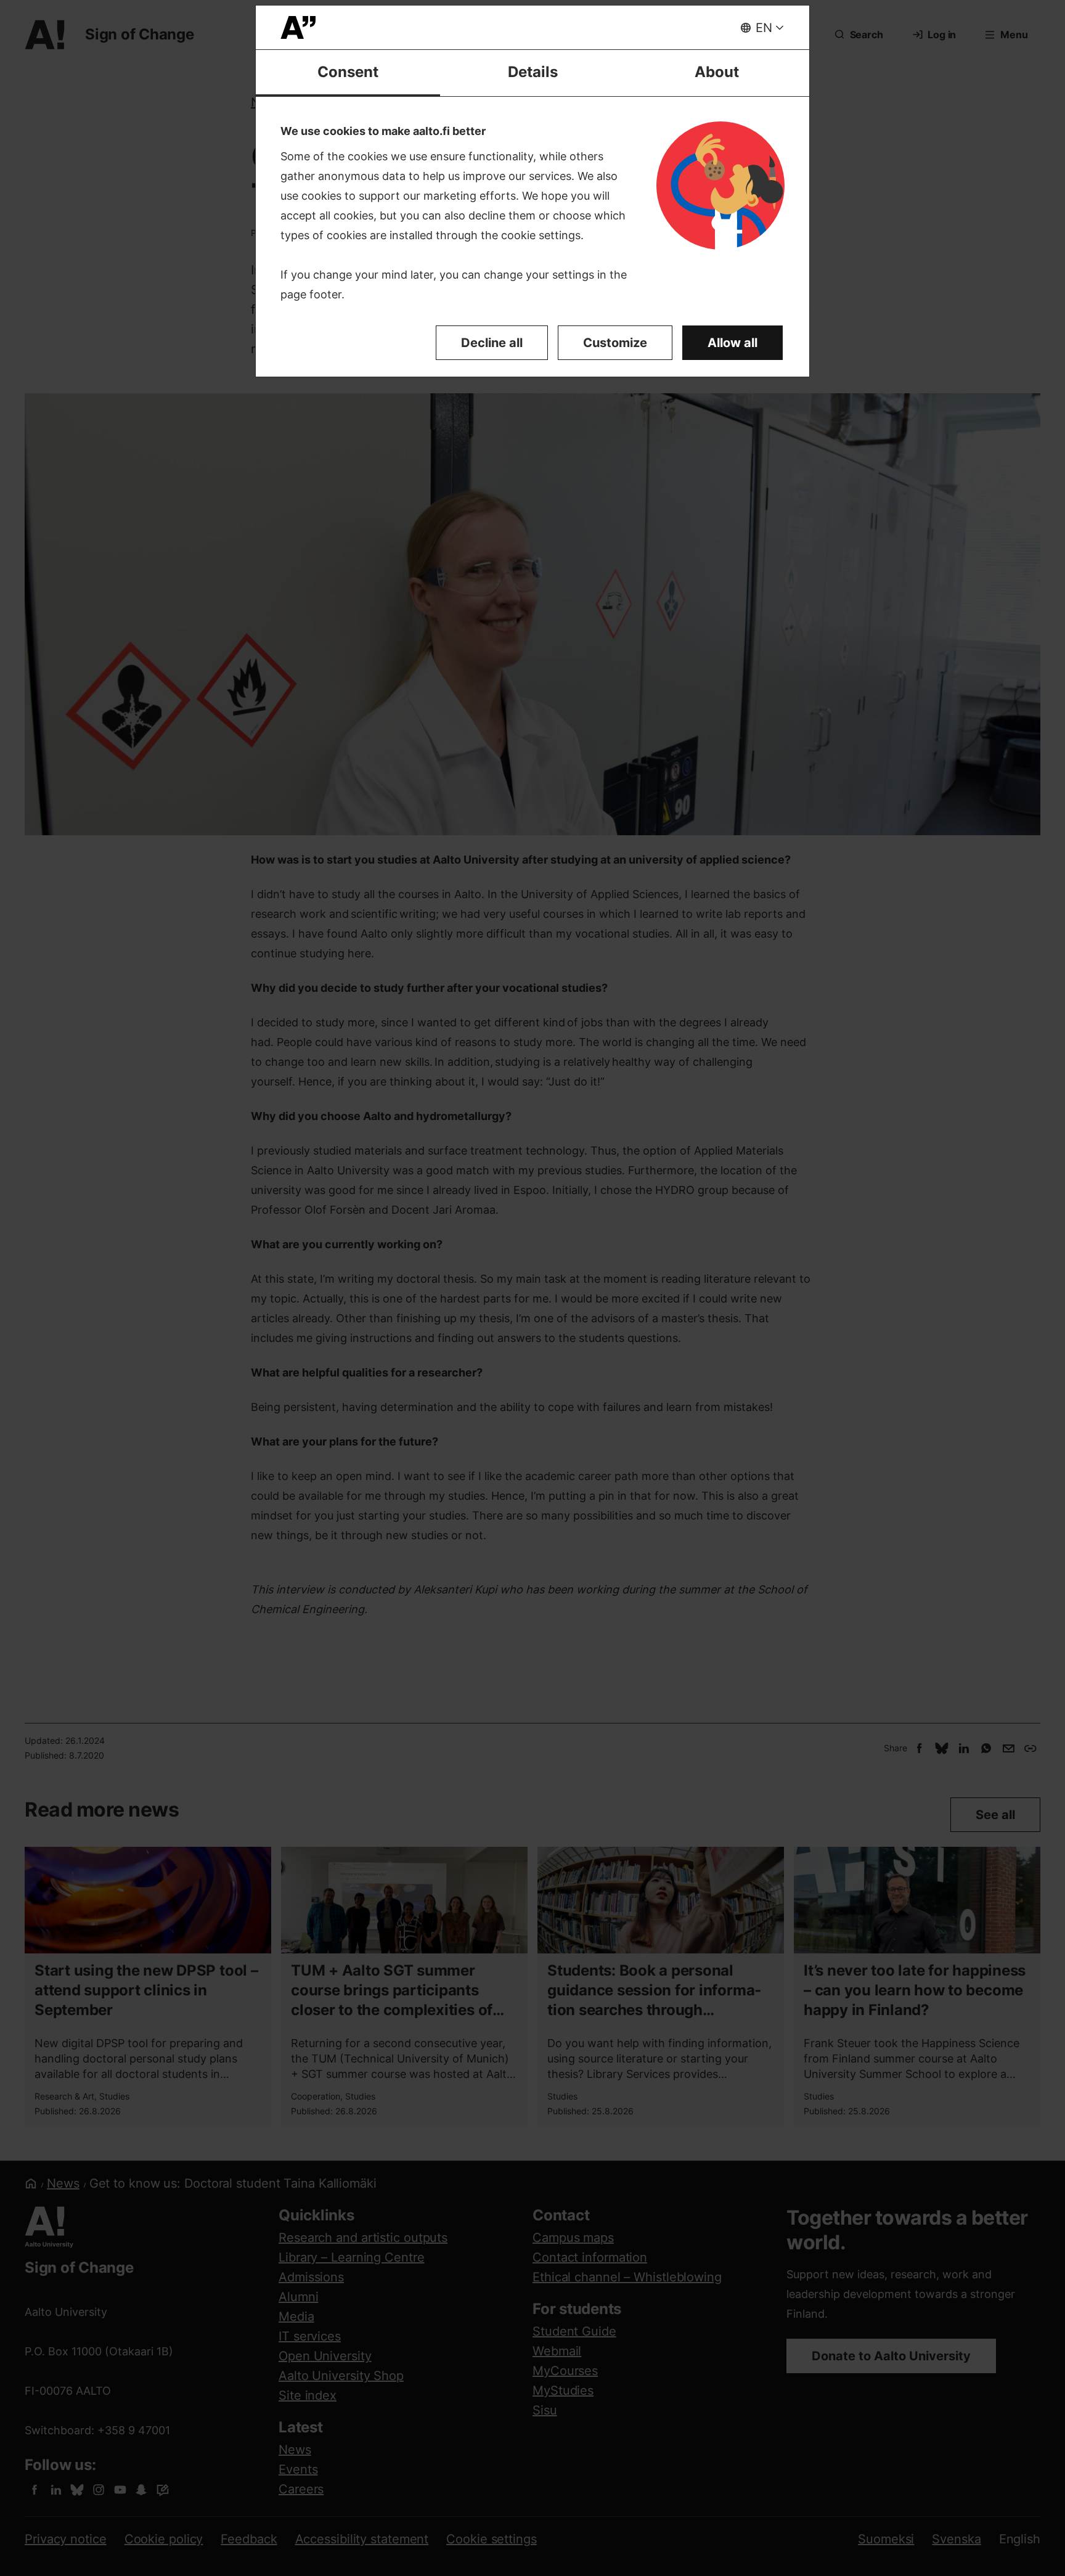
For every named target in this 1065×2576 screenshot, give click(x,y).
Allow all (732, 343)
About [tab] (717, 72)
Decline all (492, 343)
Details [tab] (533, 72)
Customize (615, 343)
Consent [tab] (348, 72)
